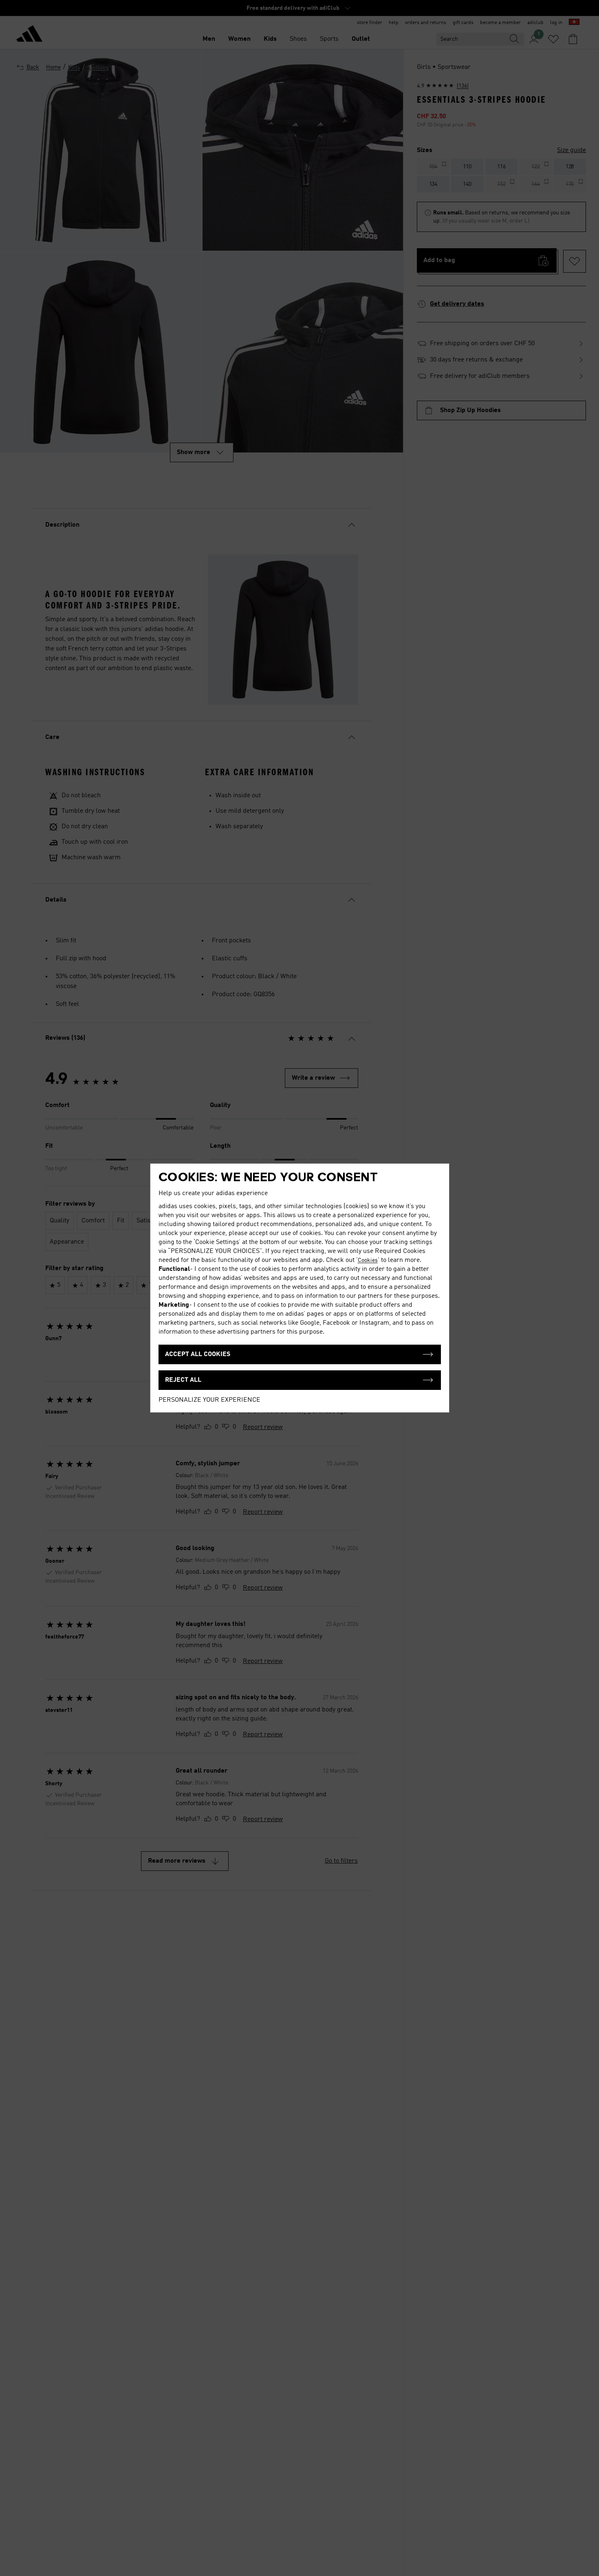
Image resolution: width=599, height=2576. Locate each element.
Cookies (368, 1260)
